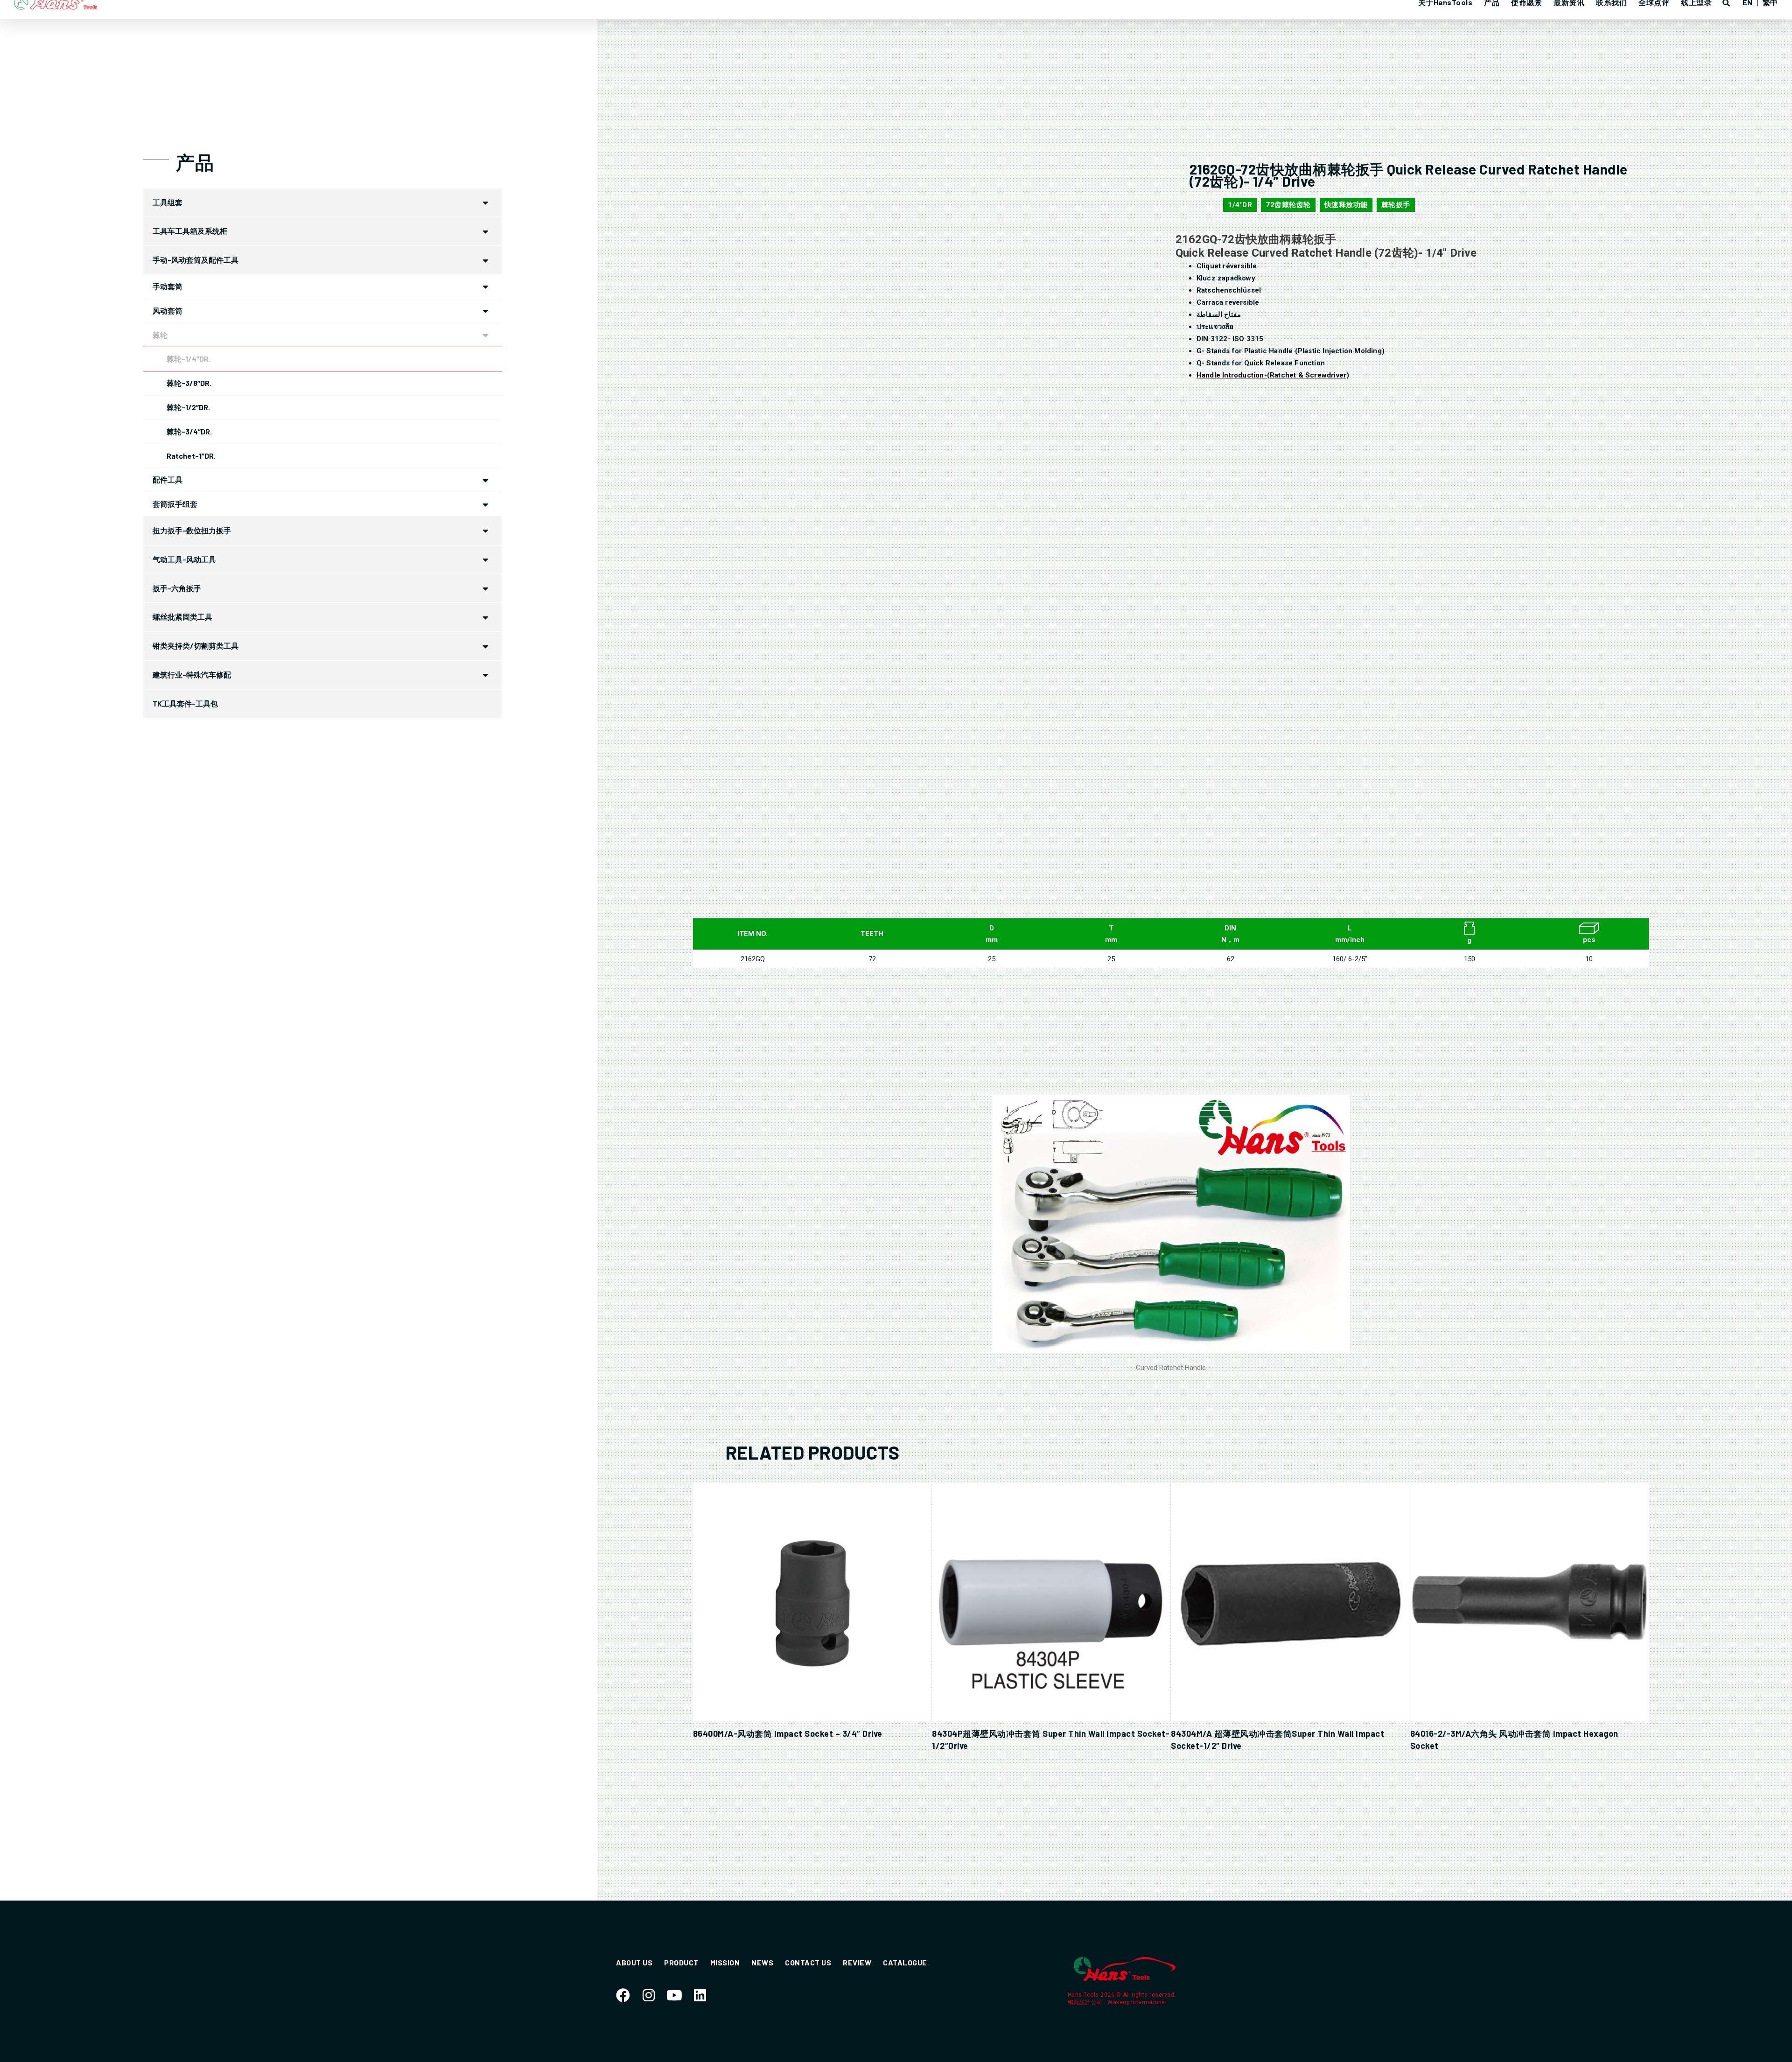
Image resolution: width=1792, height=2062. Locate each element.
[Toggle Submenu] (485, 203)
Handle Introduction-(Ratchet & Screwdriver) (1273, 375)
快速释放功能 (1346, 205)
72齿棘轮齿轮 (1288, 205)
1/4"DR (1240, 205)
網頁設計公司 (1086, 2002)
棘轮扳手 (1396, 205)
